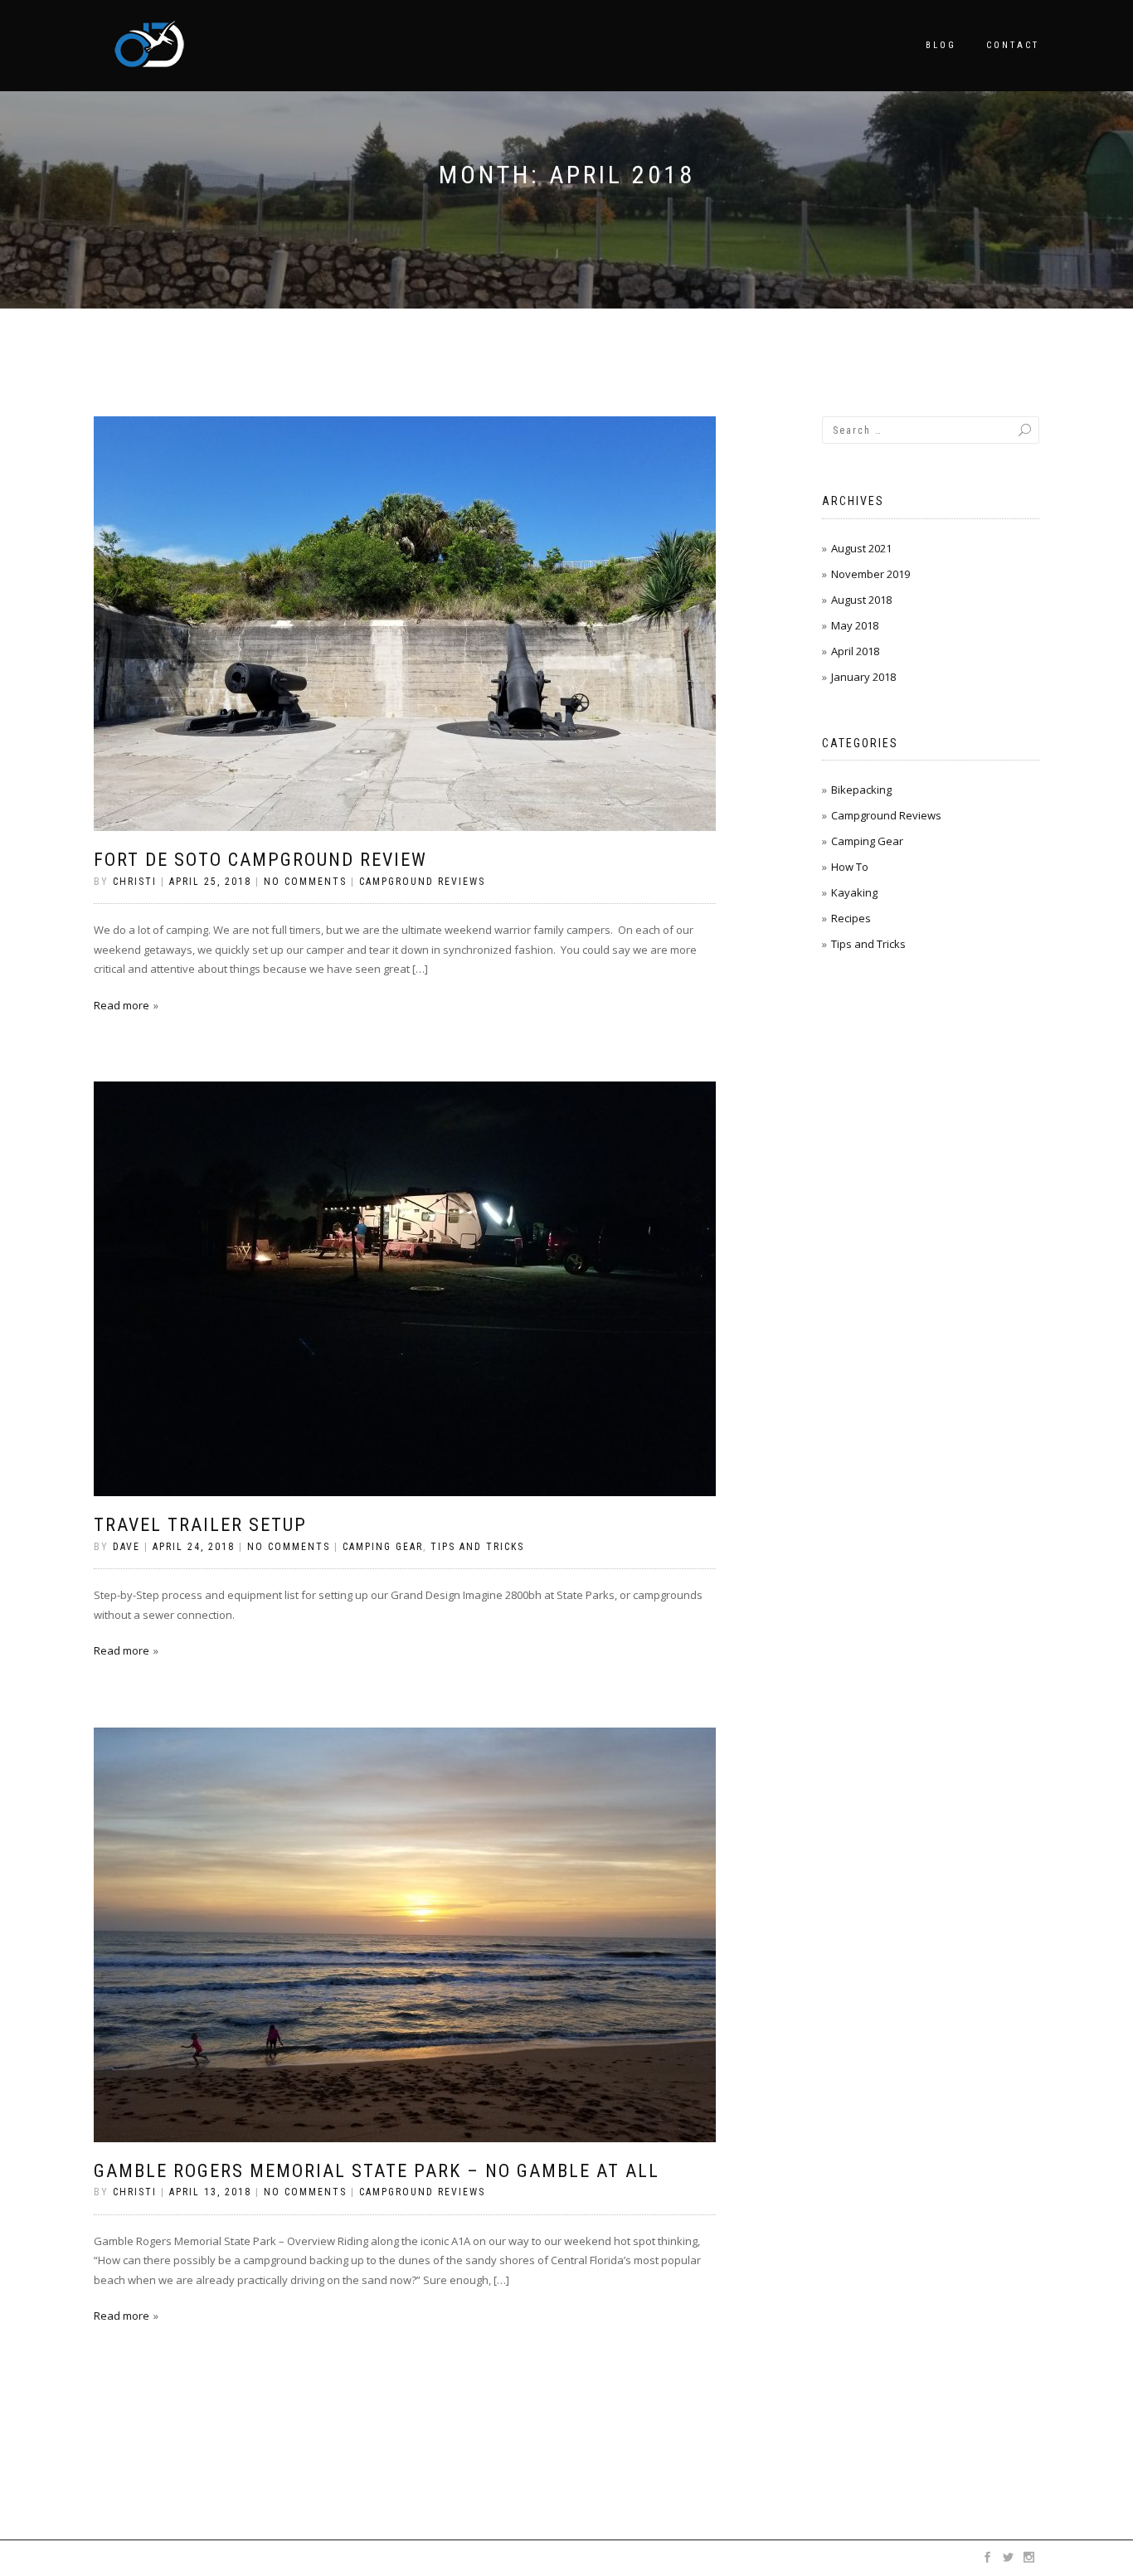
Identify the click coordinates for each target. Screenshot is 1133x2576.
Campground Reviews (422, 882)
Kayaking (854, 892)
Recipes (851, 918)
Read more (122, 1005)
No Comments (305, 882)
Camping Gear (383, 1547)
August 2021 (861, 548)
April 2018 (855, 651)
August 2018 (861, 600)
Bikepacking (861, 790)
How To (850, 867)
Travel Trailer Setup (200, 1525)
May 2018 (855, 625)
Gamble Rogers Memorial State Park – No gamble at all (377, 2171)
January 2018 (863, 677)
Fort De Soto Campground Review (260, 860)
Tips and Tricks (477, 1547)
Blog (941, 45)
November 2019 (870, 574)
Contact (1013, 45)
